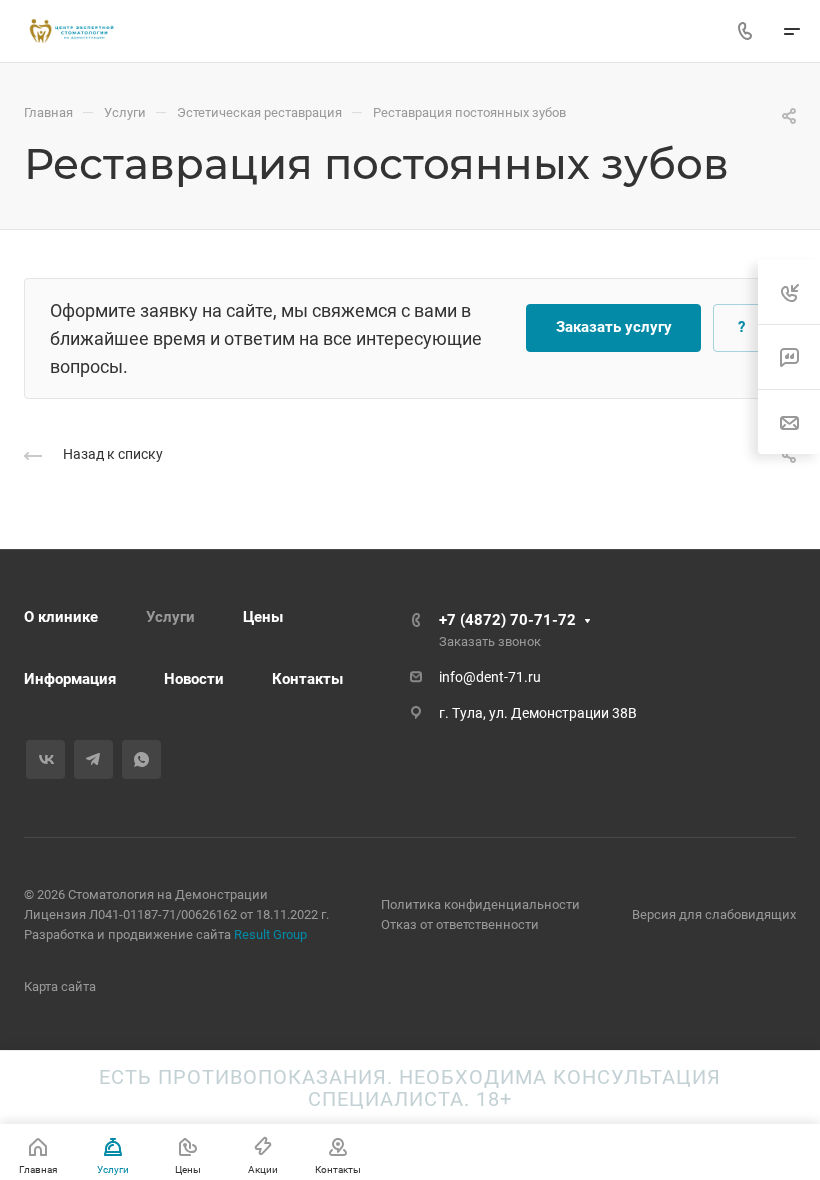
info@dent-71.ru (490, 677)
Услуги (170, 617)
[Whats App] (141, 759)
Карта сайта (60, 986)
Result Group (270, 934)
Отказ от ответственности (460, 924)
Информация (70, 679)
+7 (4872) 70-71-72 (507, 620)
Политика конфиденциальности (480, 904)
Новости (194, 679)
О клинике (61, 617)
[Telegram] (93, 759)
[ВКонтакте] (45, 759)
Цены (263, 617)
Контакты (307, 679)
